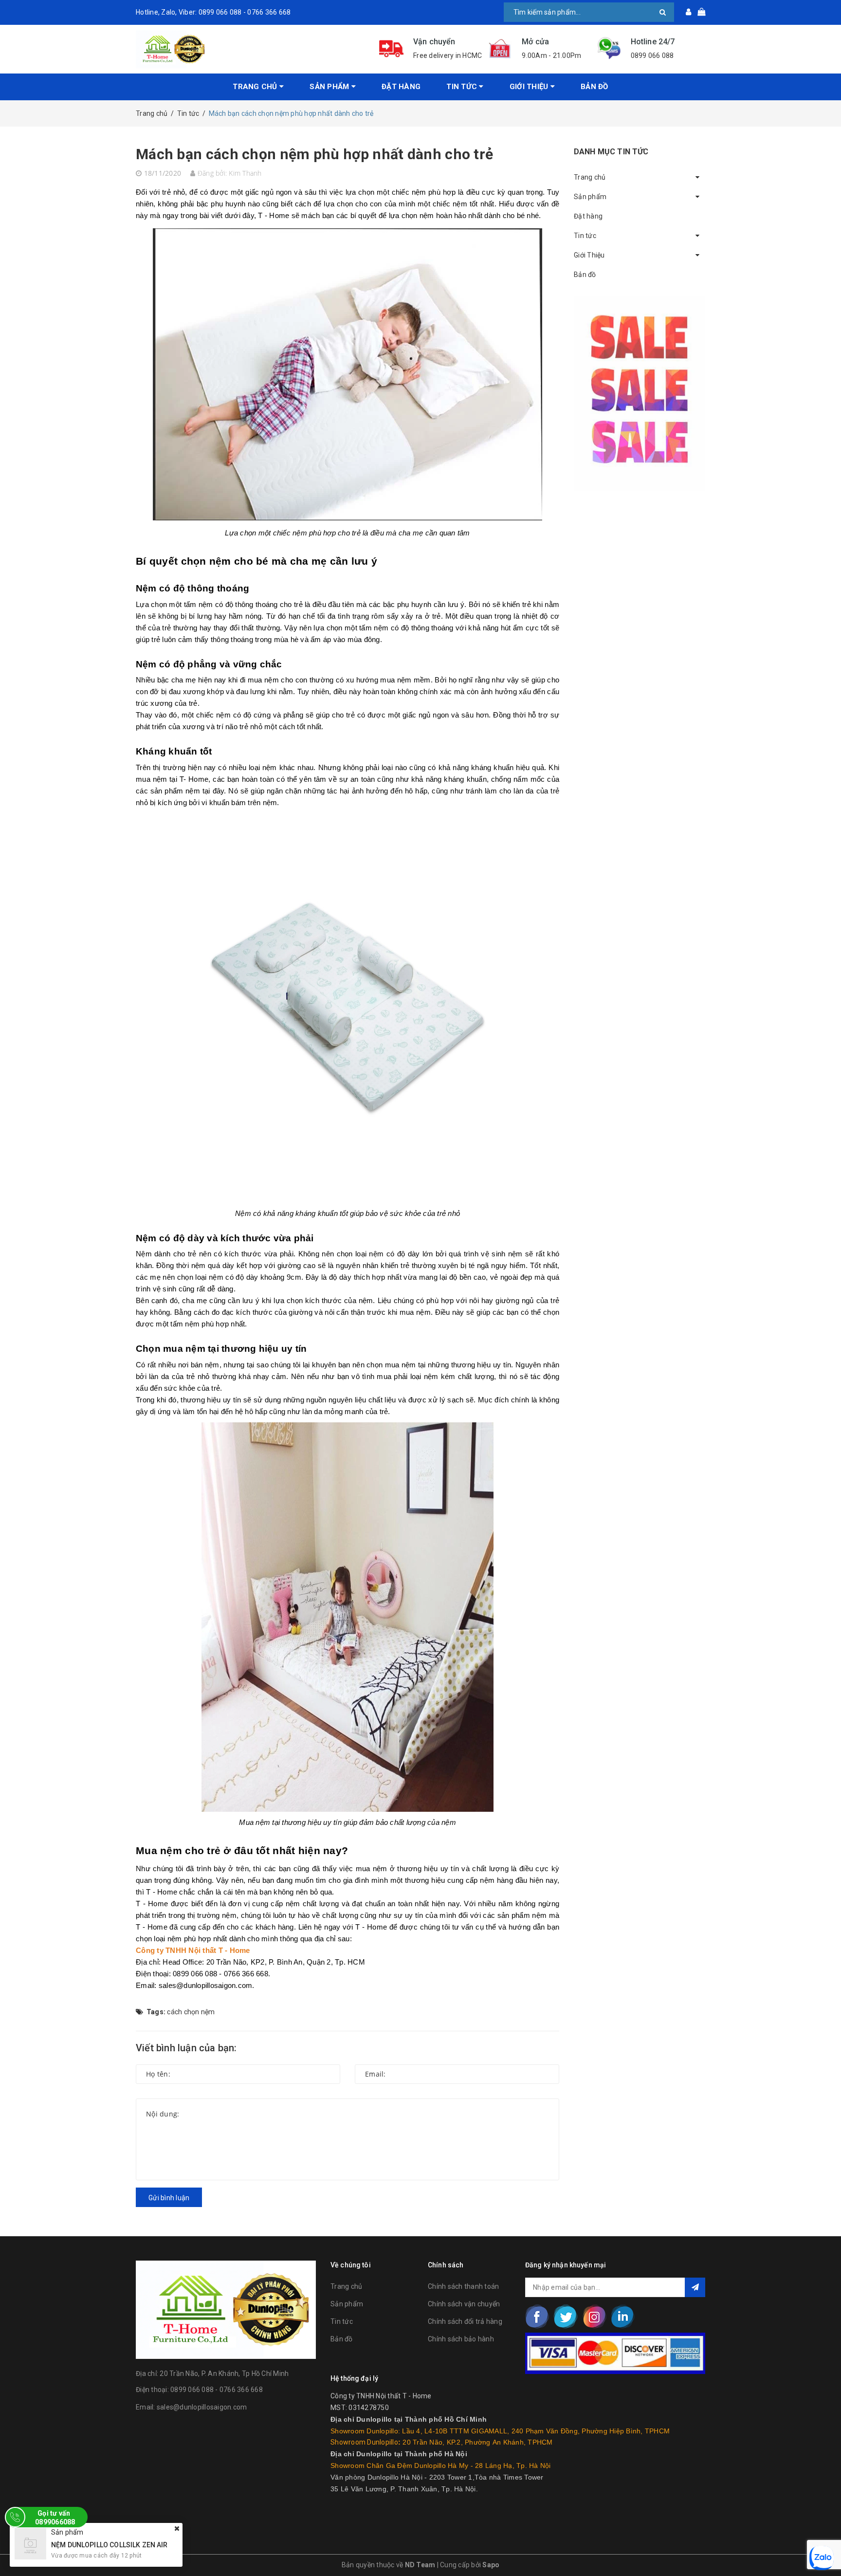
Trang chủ (256, 87)
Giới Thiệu (530, 87)
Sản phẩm (330, 87)
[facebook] (537, 2317)
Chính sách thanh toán (463, 2286)
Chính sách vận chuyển (464, 2304)
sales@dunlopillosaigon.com (202, 2407)
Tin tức (342, 2321)
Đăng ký (695, 2287)
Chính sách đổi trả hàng (465, 2321)
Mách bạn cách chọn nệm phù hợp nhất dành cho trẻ (314, 154)
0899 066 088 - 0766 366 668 (217, 2390)
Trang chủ (346, 2286)
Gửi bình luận (169, 2198)
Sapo (491, 2565)
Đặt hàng (401, 87)
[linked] (622, 2317)
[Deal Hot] (640, 394)
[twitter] (566, 2317)
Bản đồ (594, 87)
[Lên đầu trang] (824, 2547)
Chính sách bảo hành (461, 2339)
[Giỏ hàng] (698, 12)
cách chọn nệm (191, 2012)
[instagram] (594, 2317)
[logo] (226, 2308)
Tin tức (463, 87)
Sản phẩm (347, 2304)
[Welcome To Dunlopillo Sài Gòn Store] (250, 49)
